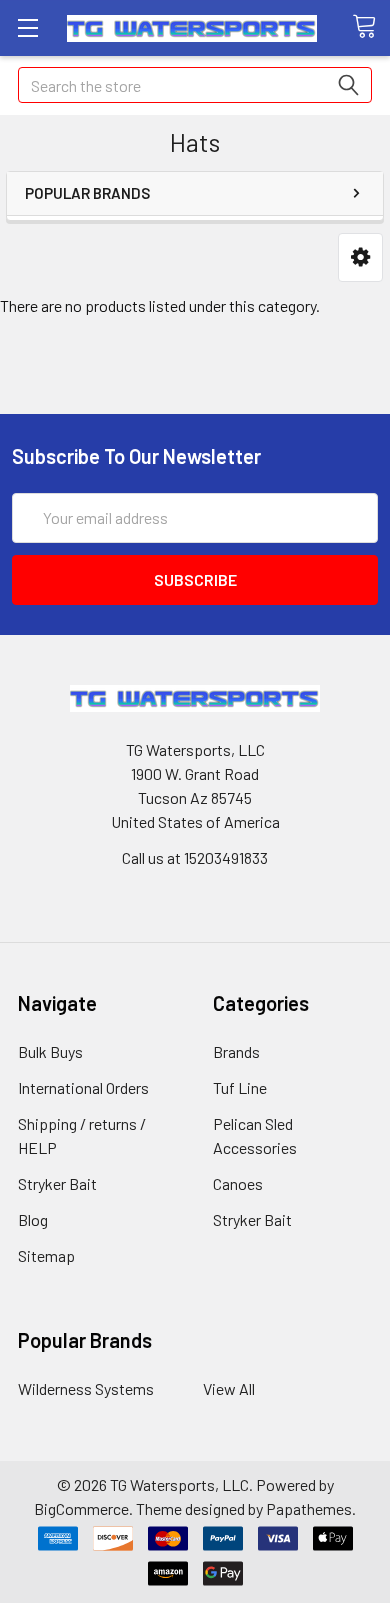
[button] (360, 257)
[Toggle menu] (27, 27)
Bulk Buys (50, 1051)
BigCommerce (81, 1508)
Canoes (238, 1183)
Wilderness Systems (86, 1388)
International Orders (83, 1087)
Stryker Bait (57, 1183)
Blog (33, 1219)
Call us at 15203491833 (195, 857)
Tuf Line (240, 1087)
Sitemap (46, 1255)
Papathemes (309, 1508)
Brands (236, 1051)
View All (229, 1388)
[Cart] (371, 27)
